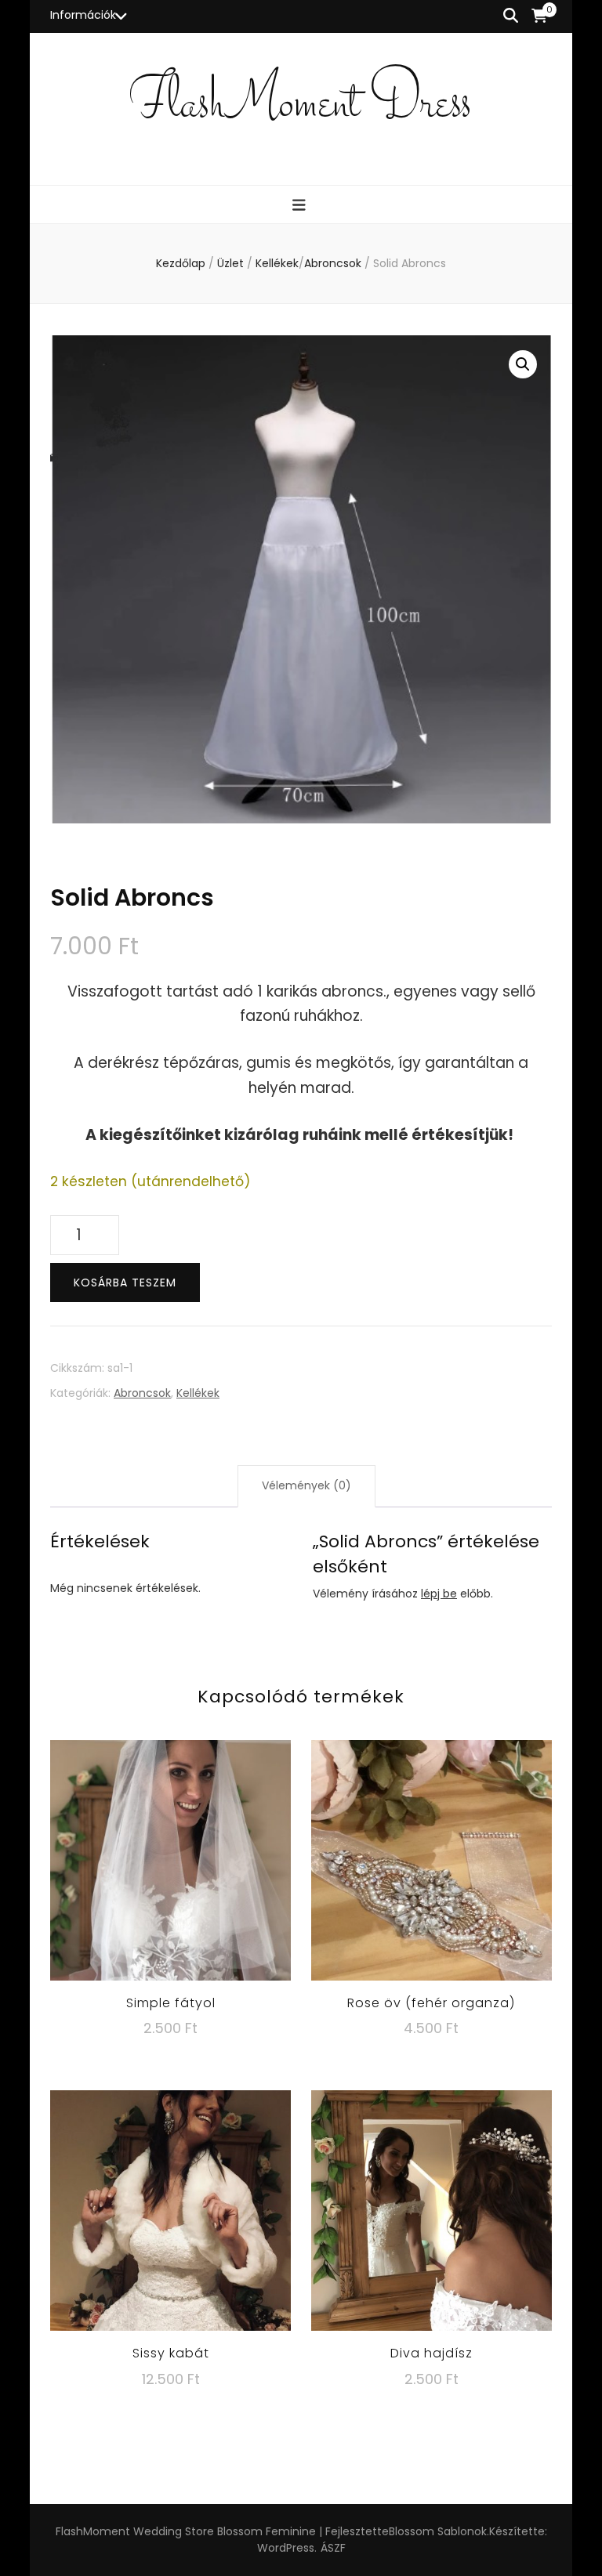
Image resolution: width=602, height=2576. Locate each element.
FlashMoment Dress (301, 105)
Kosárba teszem (125, 1283)
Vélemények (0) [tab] (306, 1485)
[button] (523, 364)
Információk (83, 15)
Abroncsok (142, 1393)
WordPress (286, 2548)
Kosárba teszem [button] (171, 1860)
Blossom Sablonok (438, 2531)
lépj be (439, 1594)
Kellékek (198, 1393)
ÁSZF (333, 2548)
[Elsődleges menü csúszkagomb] (301, 206)
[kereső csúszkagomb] (511, 16)
